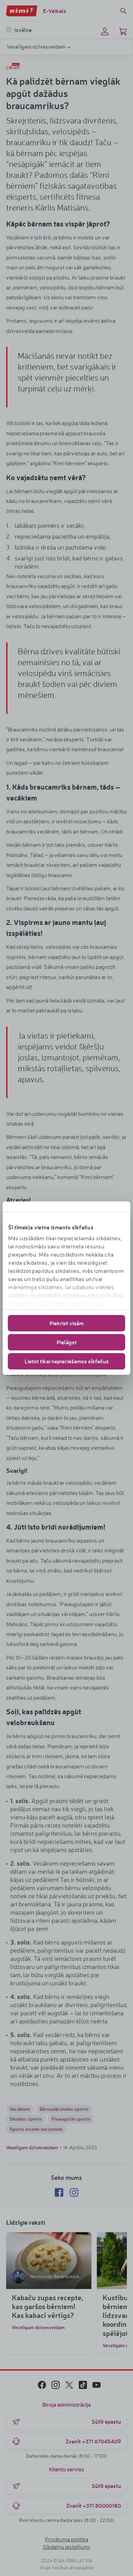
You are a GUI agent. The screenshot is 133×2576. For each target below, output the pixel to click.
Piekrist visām (66, 1323)
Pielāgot (67, 1342)
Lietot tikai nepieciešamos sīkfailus (67, 1361)
